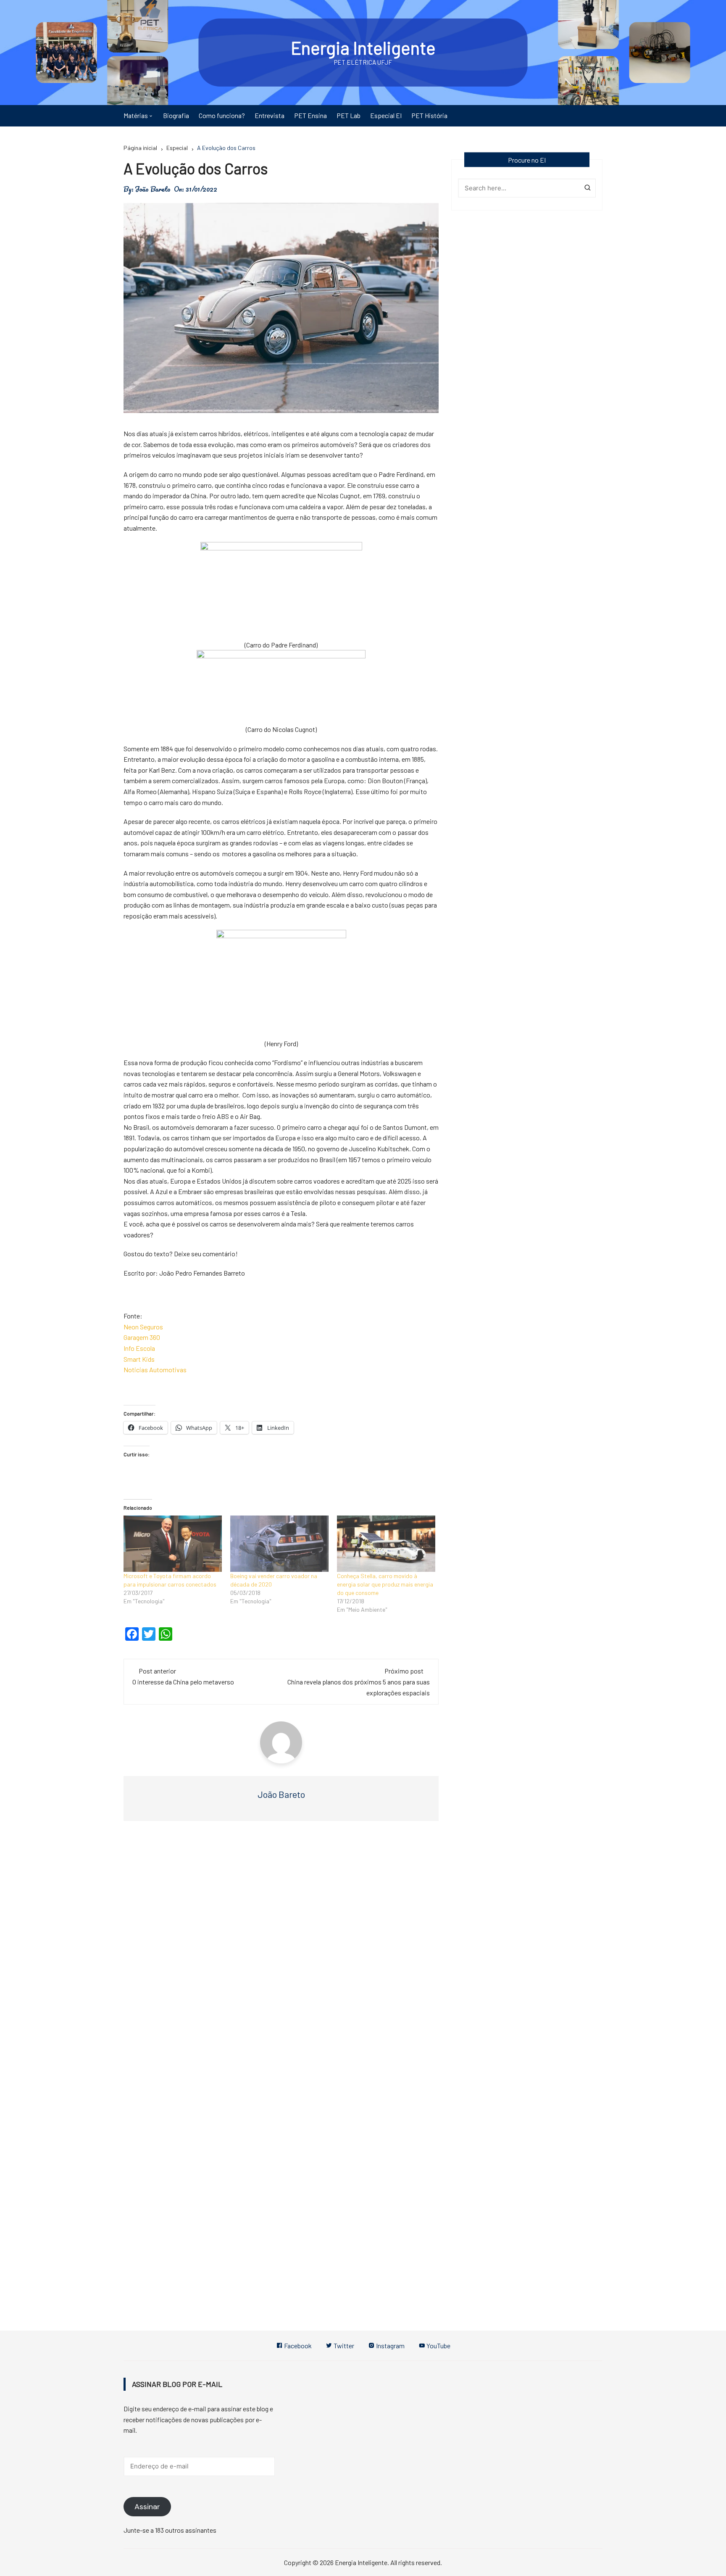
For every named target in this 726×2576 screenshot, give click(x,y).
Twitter (343, 2346)
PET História (429, 115)
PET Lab (349, 115)
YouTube (438, 2346)
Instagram (390, 2346)
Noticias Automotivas (155, 1370)
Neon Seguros (143, 1327)
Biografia (176, 115)
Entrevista (270, 115)
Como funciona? (222, 115)
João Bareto (153, 189)
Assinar (147, 2507)
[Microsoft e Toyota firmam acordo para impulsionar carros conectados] (173, 1544)
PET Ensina (310, 115)
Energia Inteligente (363, 47)
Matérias (136, 115)
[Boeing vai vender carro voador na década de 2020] (279, 1544)
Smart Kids (139, 1359)
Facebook (297, 2346)
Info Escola (139, 1348)
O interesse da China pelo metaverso (183, 1682)
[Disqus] (281, 1953)
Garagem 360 (142, 1337)
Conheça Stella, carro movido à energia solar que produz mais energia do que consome (385, 1584)
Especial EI (386, 115)
